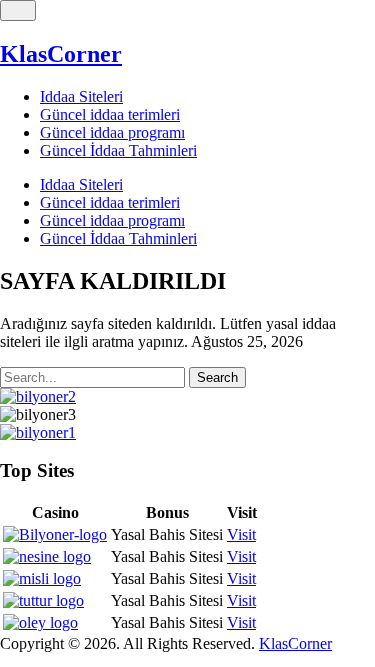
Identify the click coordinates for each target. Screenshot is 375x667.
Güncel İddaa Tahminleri (118, 150)
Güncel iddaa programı (112, 132)
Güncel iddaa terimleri (110, 114)
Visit (241, 534)
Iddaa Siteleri (81, 96)
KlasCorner (61, 54)
